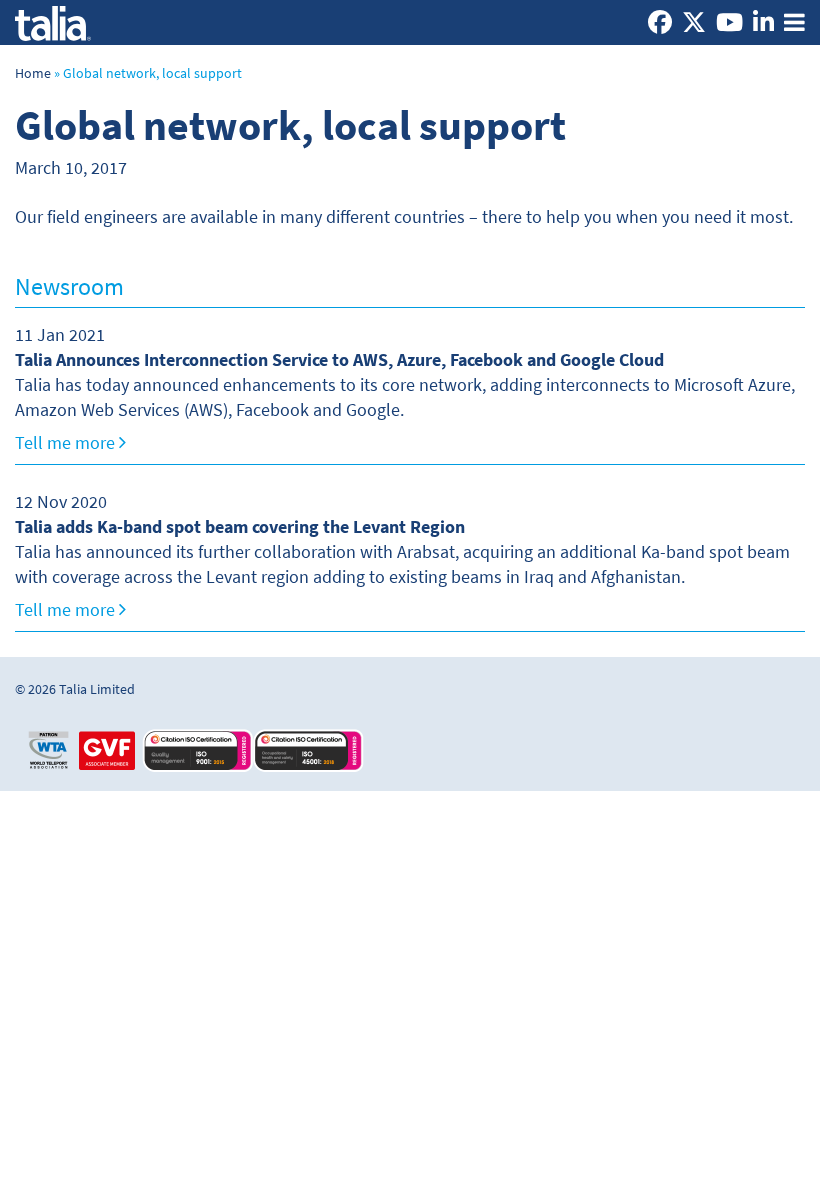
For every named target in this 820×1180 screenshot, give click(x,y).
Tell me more (67, 443)
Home (33, 73)
